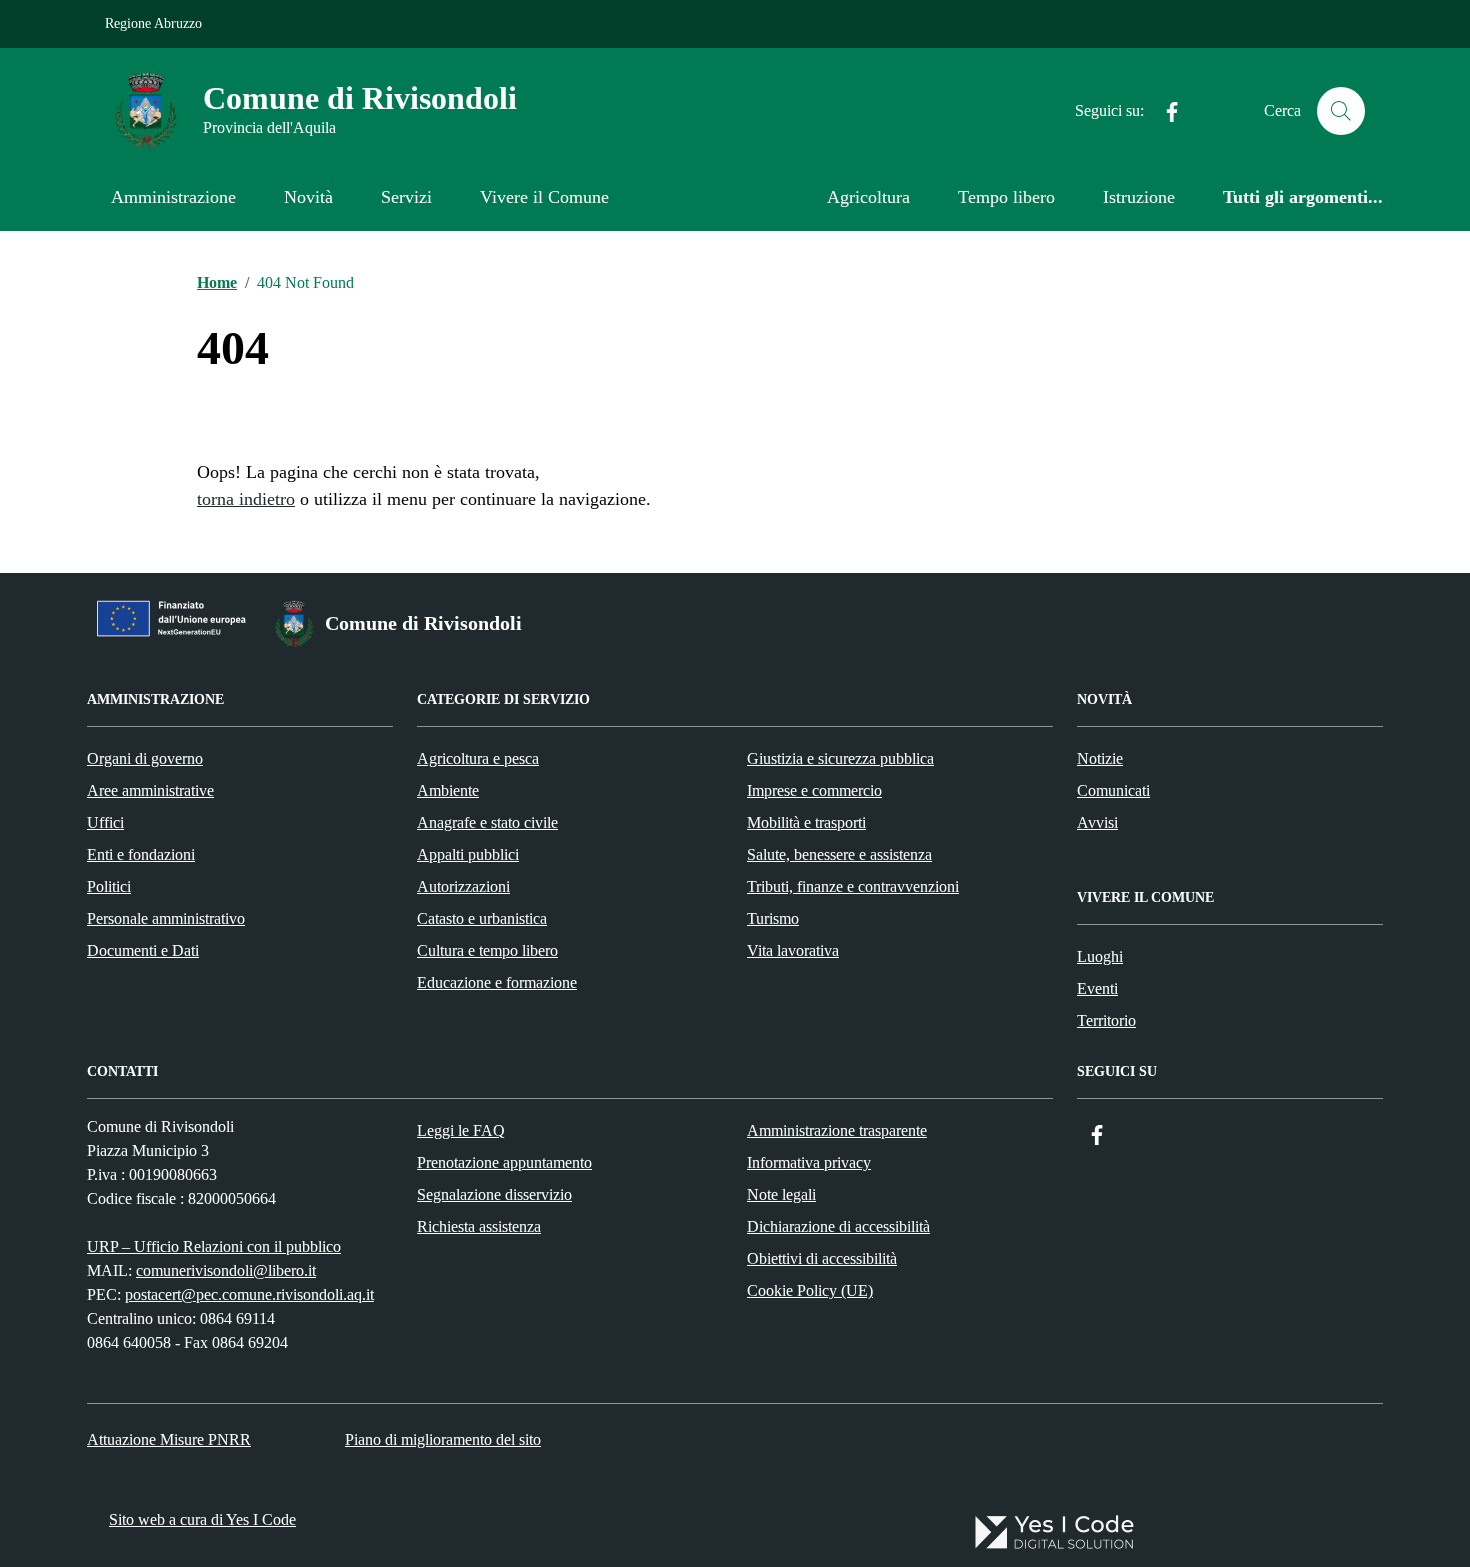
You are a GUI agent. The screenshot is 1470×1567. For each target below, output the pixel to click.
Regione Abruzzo (153, 23)
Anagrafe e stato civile (487, 822)
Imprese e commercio (814, 790)
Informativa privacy (809, 1162)
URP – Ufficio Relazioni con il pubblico (214, 1246)
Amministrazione (173, 197)
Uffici (105, 822)
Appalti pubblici (468, 854)
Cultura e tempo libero (487, 950)
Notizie (1100, 758)
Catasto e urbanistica (482, 918)
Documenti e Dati (143, 950)
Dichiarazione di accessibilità (838, 1226)
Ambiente (448, 790)
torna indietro (246, 499)
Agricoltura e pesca (478, 758)
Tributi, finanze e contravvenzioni (853, 886)
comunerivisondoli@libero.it (226, 1270)
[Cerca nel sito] (1341, 111)
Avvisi (1097, 822)
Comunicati (1113, 790)
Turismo (773, 918)
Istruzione (1139, 197)
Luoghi (1100, 956)
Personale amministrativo (166, 918)
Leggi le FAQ (461, 1130)
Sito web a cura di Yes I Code (202, 1519)
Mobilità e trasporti (806, 822)
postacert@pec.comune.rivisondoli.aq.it (249, 1294)
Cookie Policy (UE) (810, 1290)
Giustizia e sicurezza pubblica (840, 758)
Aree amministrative (150, 790)
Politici (109, 886)
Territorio (1106, 1020)
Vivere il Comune (544, 197)
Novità (308, 197)
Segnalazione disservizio (494, 1194)
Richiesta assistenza (479, 1226)
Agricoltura (868, 197)
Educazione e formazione (497, 982)
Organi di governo (145, 758)
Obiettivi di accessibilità (822, 1258)
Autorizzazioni (463, 886)
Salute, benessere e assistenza (839, 854)
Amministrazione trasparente (837, 1130)
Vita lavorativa (793, 950)
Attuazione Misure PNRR (169, 1439)
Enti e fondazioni (141, 854)
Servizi (406, 197)
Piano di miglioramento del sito (443, 1439)
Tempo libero (1006, 197)
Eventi (1097, 988)
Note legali (781, 1194)
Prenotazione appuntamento (504, 1162)
